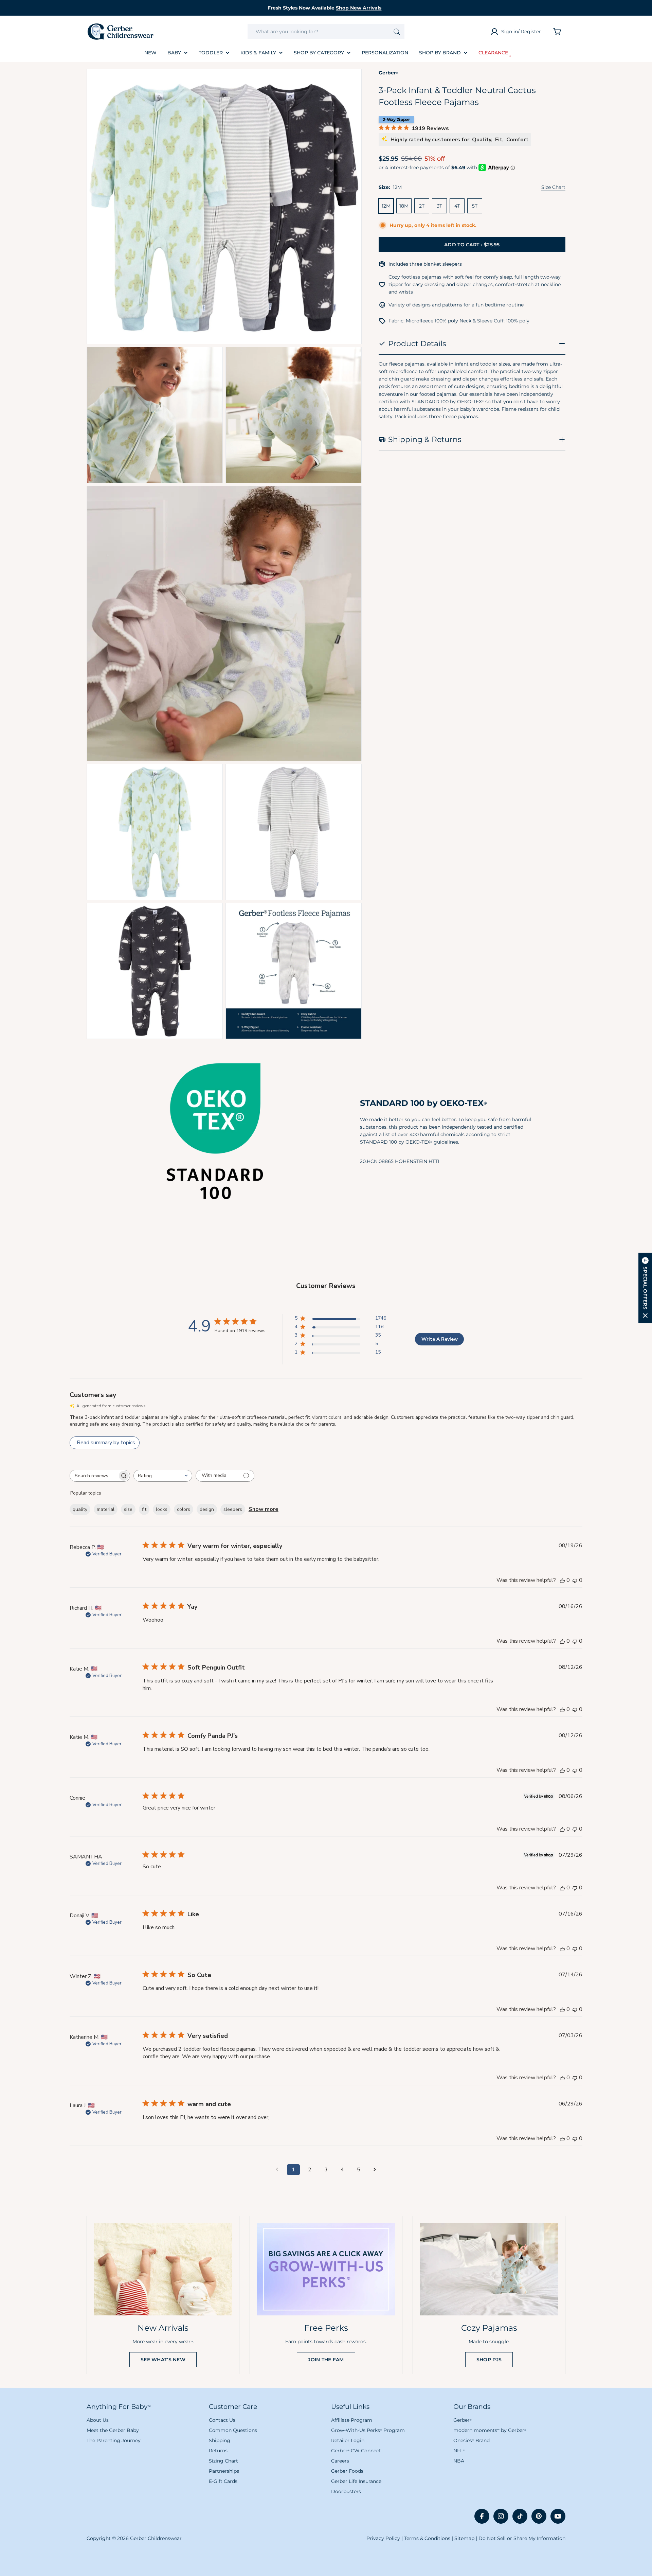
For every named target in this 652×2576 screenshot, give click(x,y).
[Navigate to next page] (375, 2170)
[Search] (397, 32)
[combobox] (326, 32)
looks (162, 1509)
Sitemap (464, 2538)
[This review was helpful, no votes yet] (562, 1580)
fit (144, 1509)
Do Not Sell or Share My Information (522, 2538)
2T (422, 206)
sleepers (233, 1509)
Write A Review (440, 1339)
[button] (645, 1288)
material (106, 1509)
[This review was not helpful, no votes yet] (575, 1580)
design (207, 1509)
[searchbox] (94, 1476)
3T (439, 206)
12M (386, 206)
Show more (264, 1509)
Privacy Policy (383, 2538)
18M (404, 206)
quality (80, 1509)
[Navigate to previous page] (277, 2170)
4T (457, 206)
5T (475, 206)
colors (184, 1509)
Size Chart (553, 187)
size (128, 1509)
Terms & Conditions (427, 2538)
